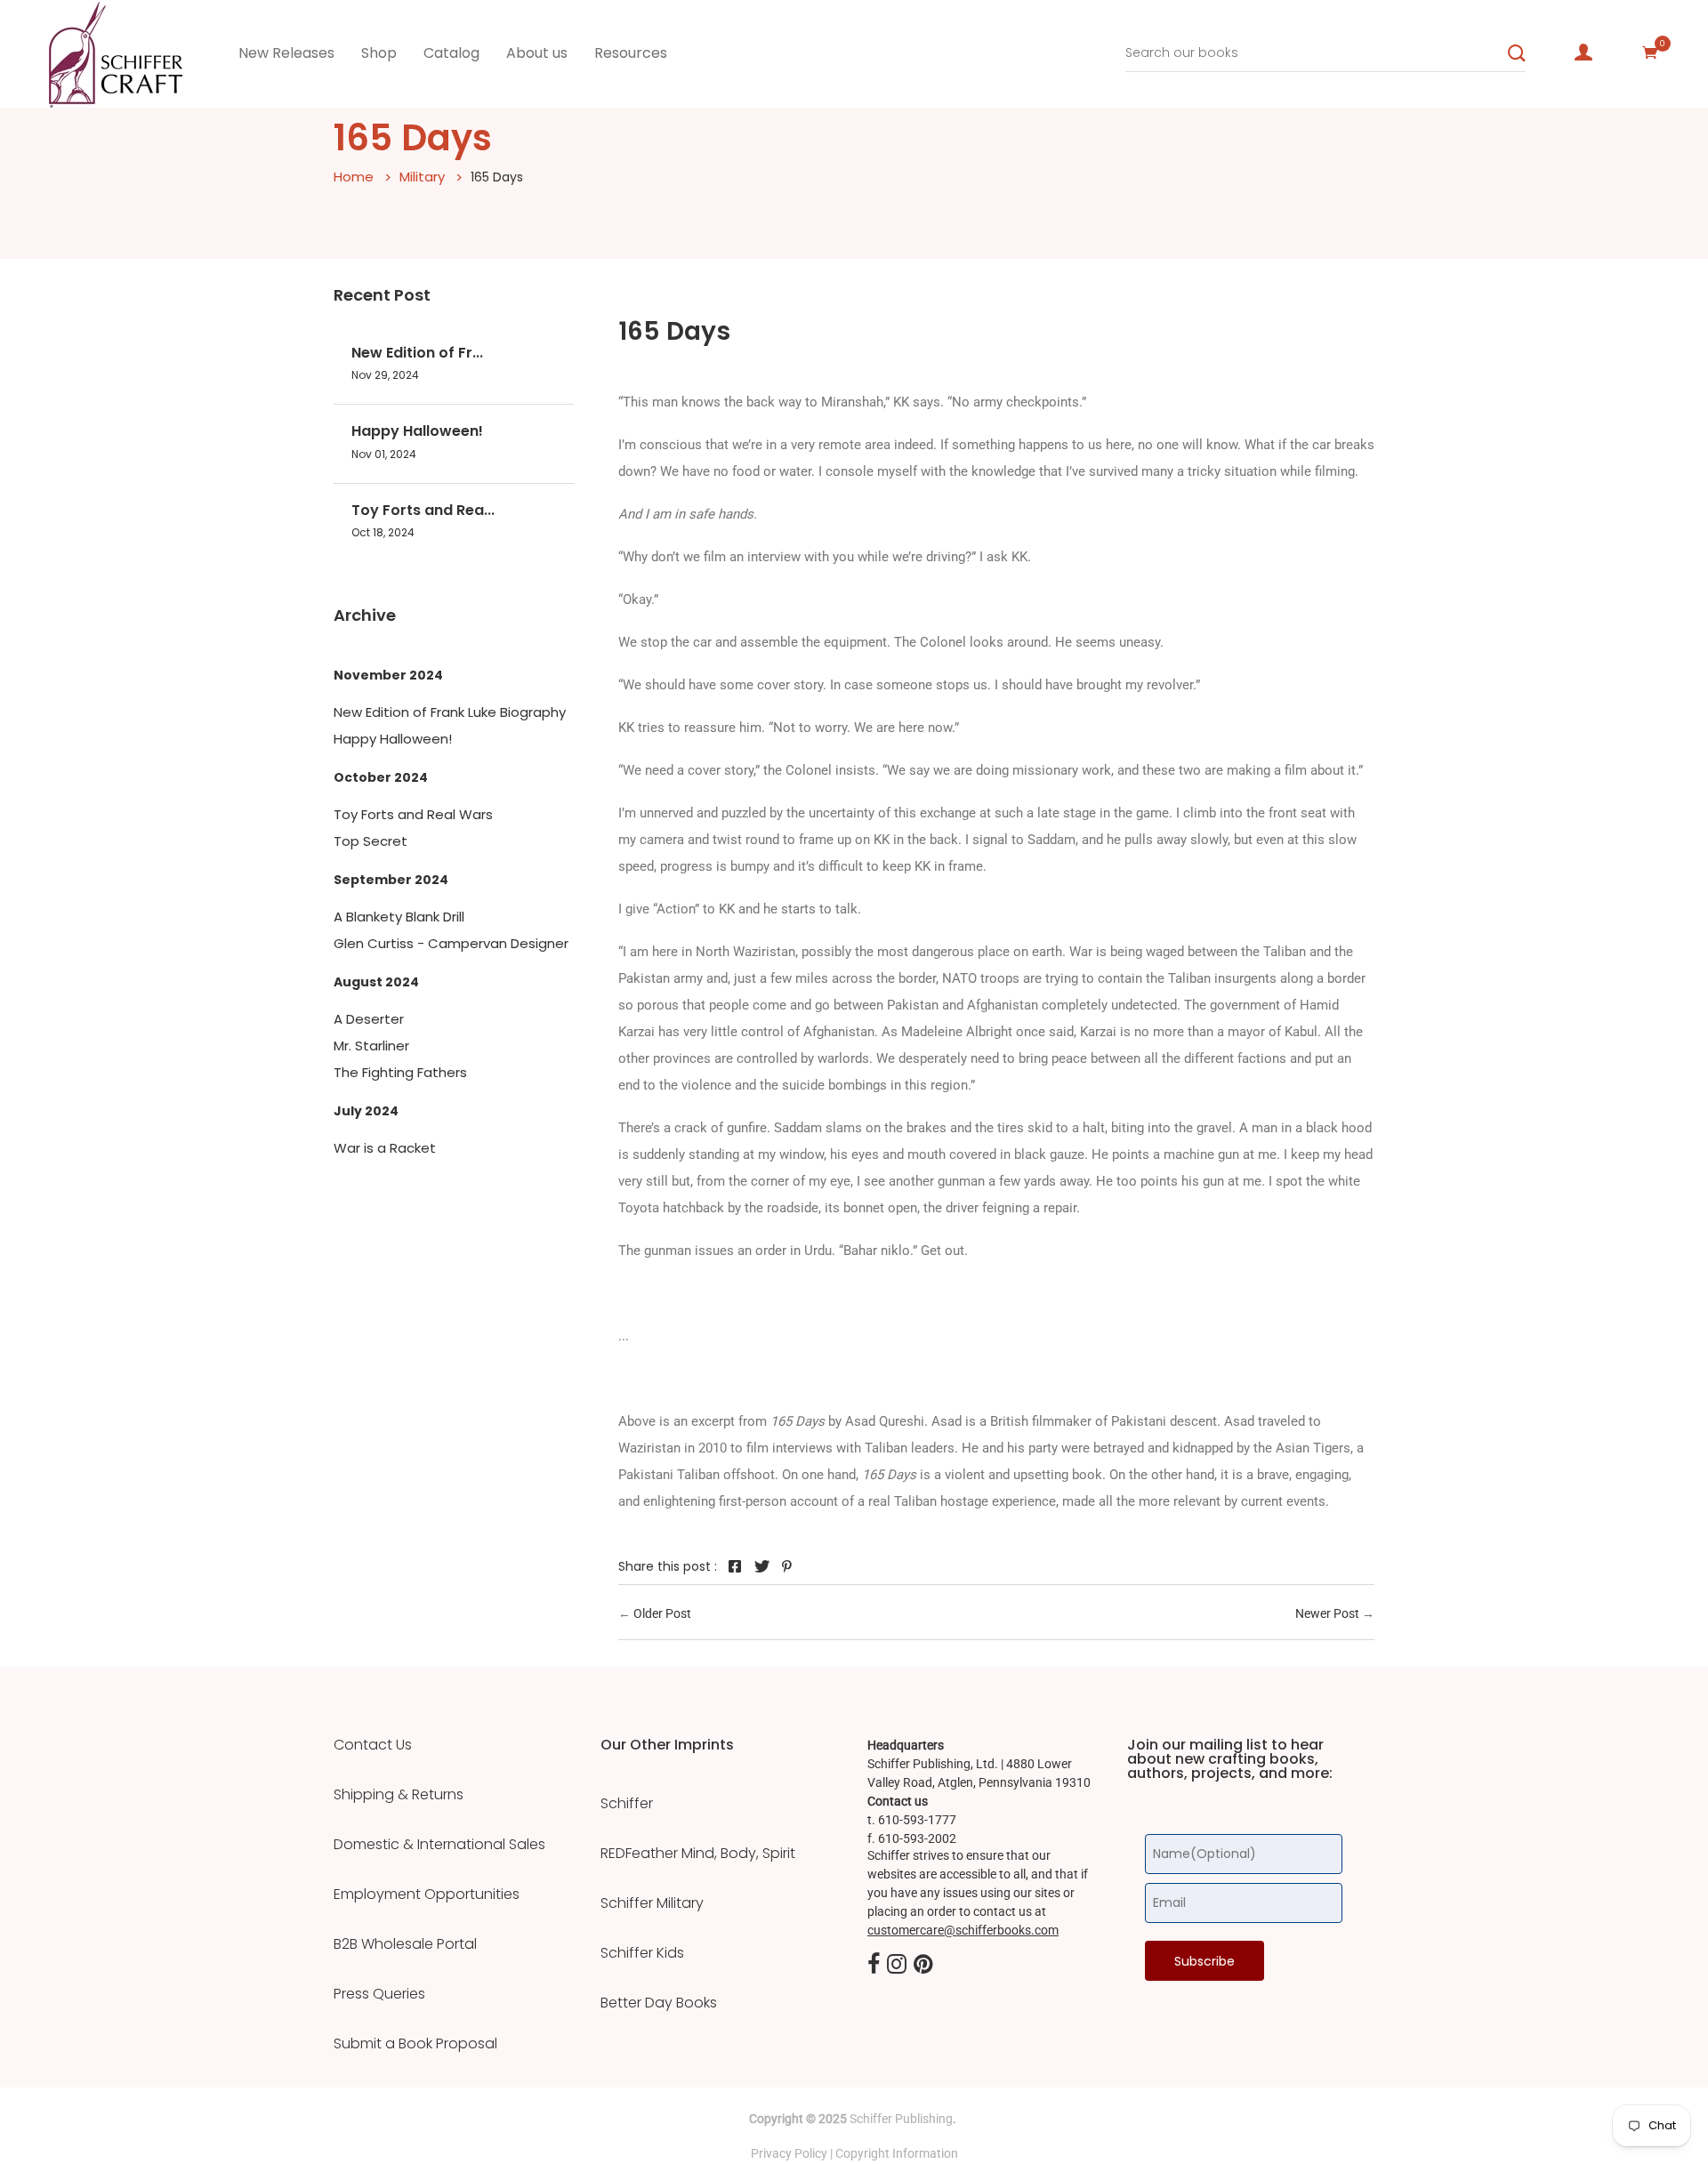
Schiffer (627, 1804)
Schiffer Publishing (901, 2119)
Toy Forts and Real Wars (413, 814)
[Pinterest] (923, 1965)
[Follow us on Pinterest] (787, 1566)
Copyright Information (897, 2153)
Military (422, 177)
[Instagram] (897, 1965)
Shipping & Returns (399, 1795)
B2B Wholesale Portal (405, 1944)
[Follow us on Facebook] (735, 1566)
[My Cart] (1650, 52)
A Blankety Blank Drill (399, 917)
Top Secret (371, 841)
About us (537, 53)
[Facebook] (874, 1965)
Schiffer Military (652, 1903)
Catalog (451, 53)
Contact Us (373, 1745)
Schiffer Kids (642, 1953)
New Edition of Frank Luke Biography (450, 712)
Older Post (662, 1613)
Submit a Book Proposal (415, 2044)
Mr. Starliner (371, 1046)
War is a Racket (385, 1148)
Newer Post (1327, 1613)
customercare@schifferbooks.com (963, 1930)
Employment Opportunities (427, 1895)
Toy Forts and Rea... (423, 510)
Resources (631, 53)
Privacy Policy (789, 2153)
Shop (379, 53)
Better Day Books (659, 2003)
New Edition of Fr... (417, 353)
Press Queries (379, 1994)
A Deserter (369, 1019)
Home (354, 177)
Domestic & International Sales (439, 1845)
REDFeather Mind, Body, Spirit (698, 1854)
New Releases (286, 53)
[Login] (1583, 52)
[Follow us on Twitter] (761, 1566)
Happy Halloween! (417, 431)
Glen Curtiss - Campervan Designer (451, 943)
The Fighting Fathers (400, 1072)
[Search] (1517, 53)
